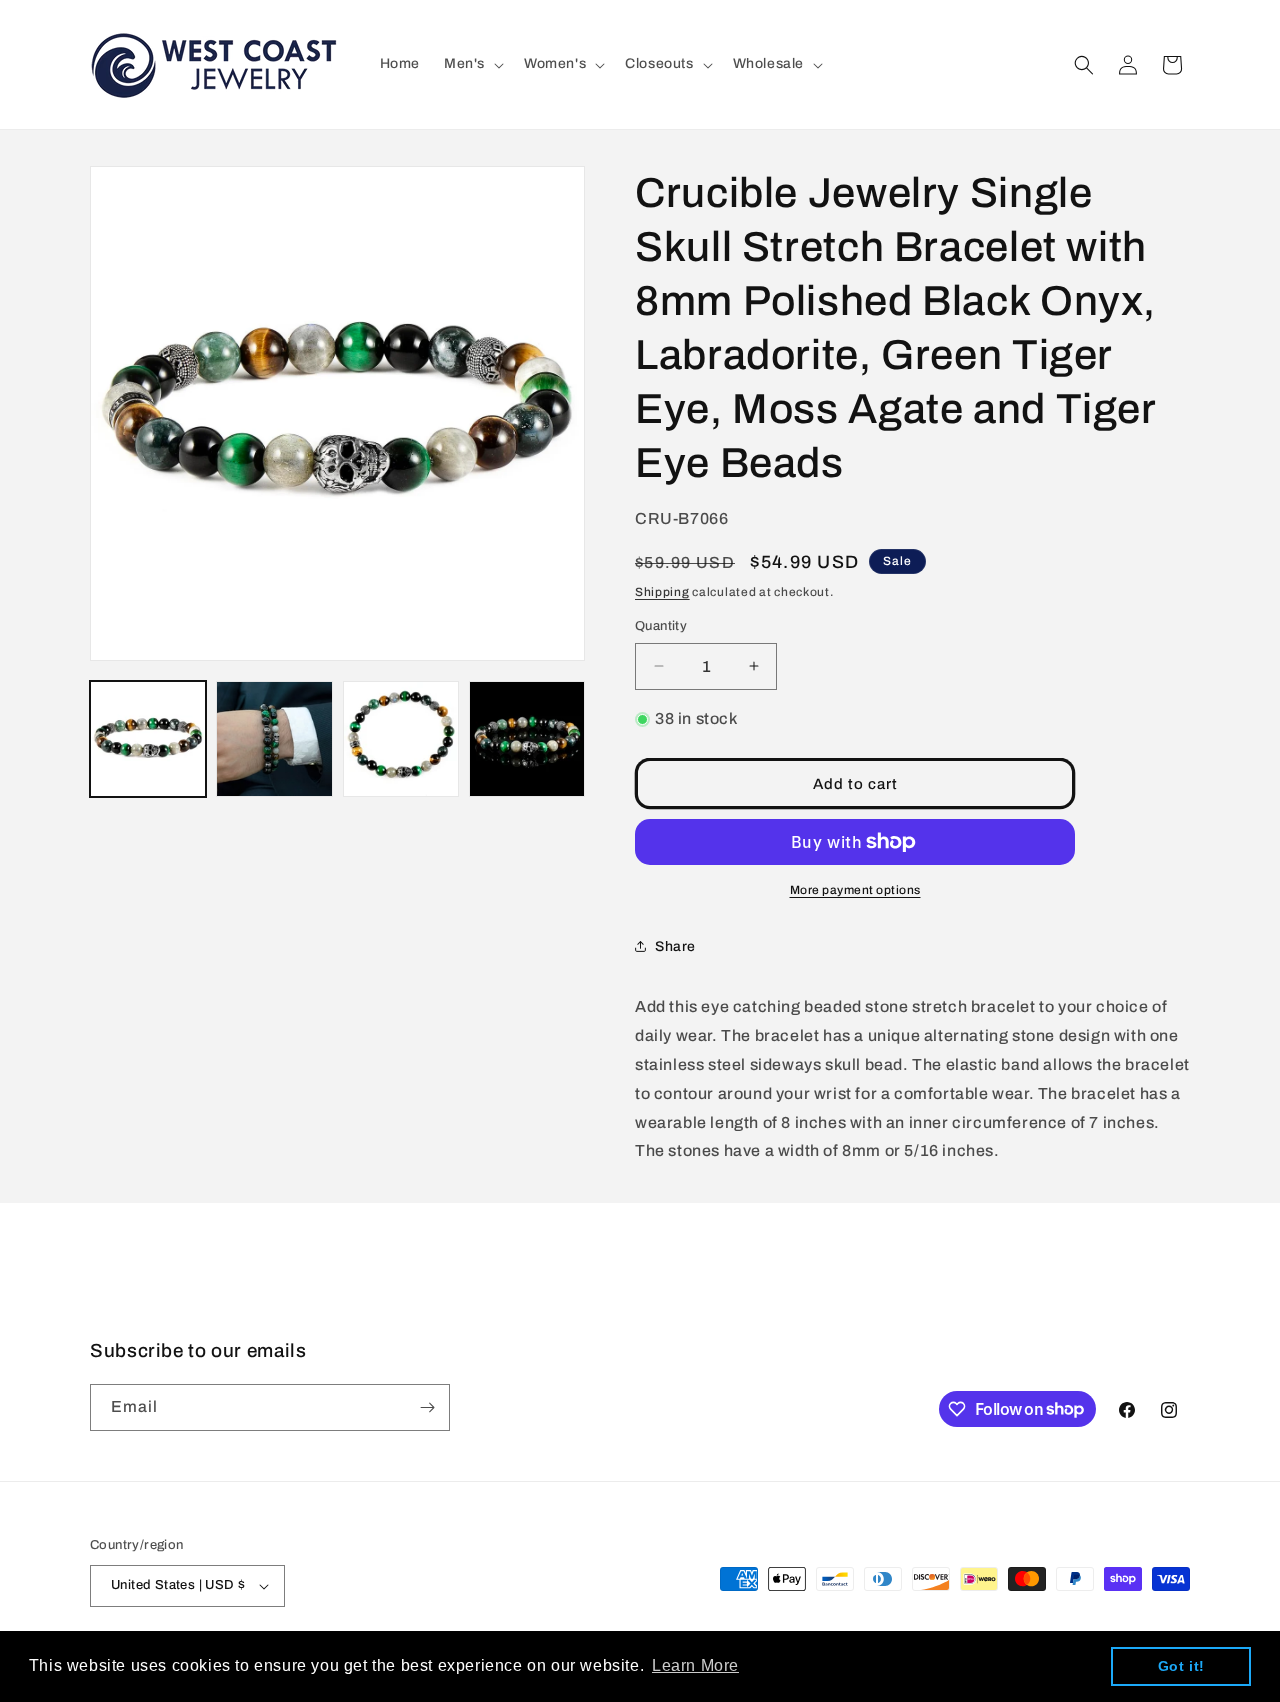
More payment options (855, 890)
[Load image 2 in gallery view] (274, 739)
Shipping (662, 592)
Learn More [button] (695, 1665)
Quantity (661, 626)
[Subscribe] (427, 1407)
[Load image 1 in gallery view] (148, 739)
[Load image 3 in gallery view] (401, 739)
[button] (472, 64)
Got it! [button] (1181, 1666)
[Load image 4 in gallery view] (527, 739)
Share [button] (675, 946)
